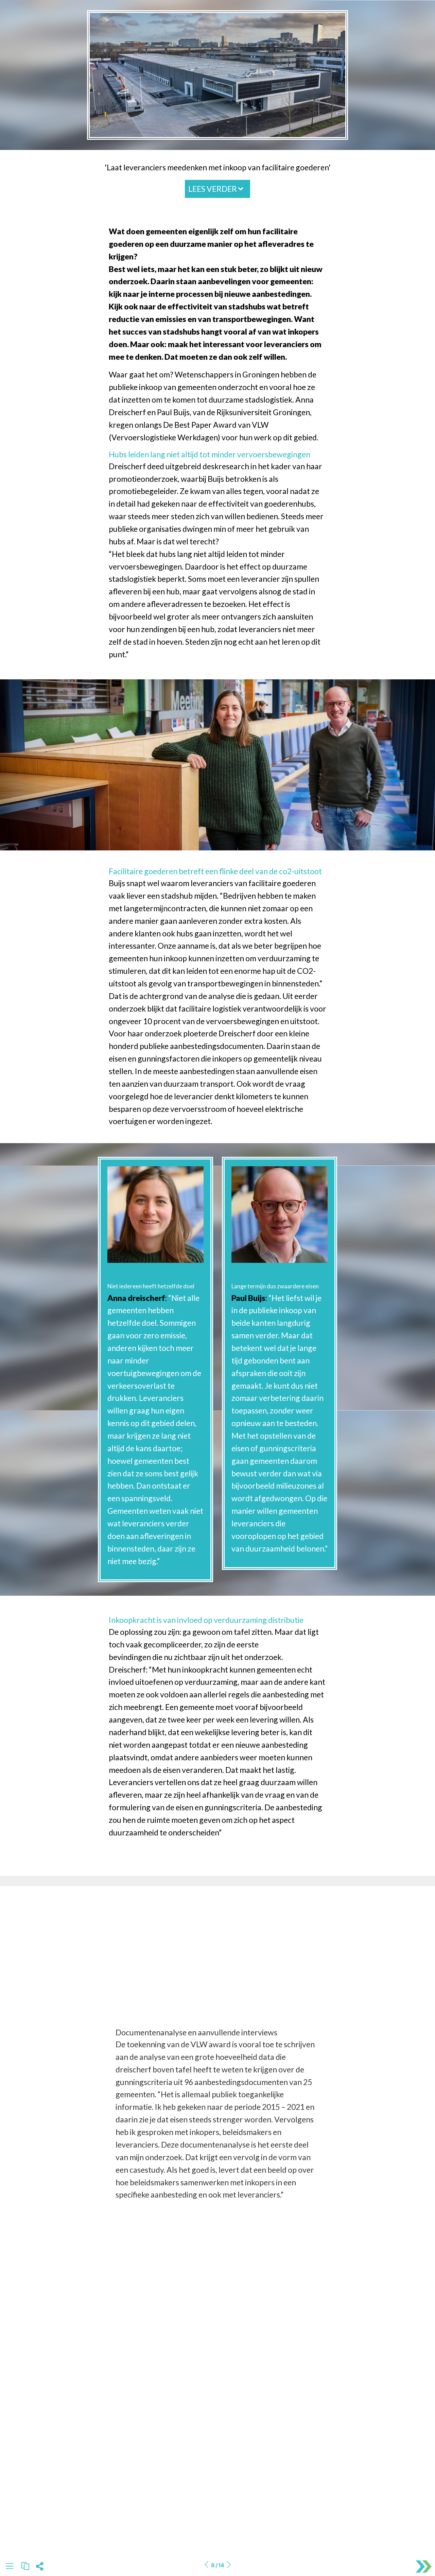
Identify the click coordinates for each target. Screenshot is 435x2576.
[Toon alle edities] (25, 2566)
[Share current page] (40, 2568)
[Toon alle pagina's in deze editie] (10, 2567)
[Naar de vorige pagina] (206, 2565)
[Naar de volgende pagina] (229, 2565)
